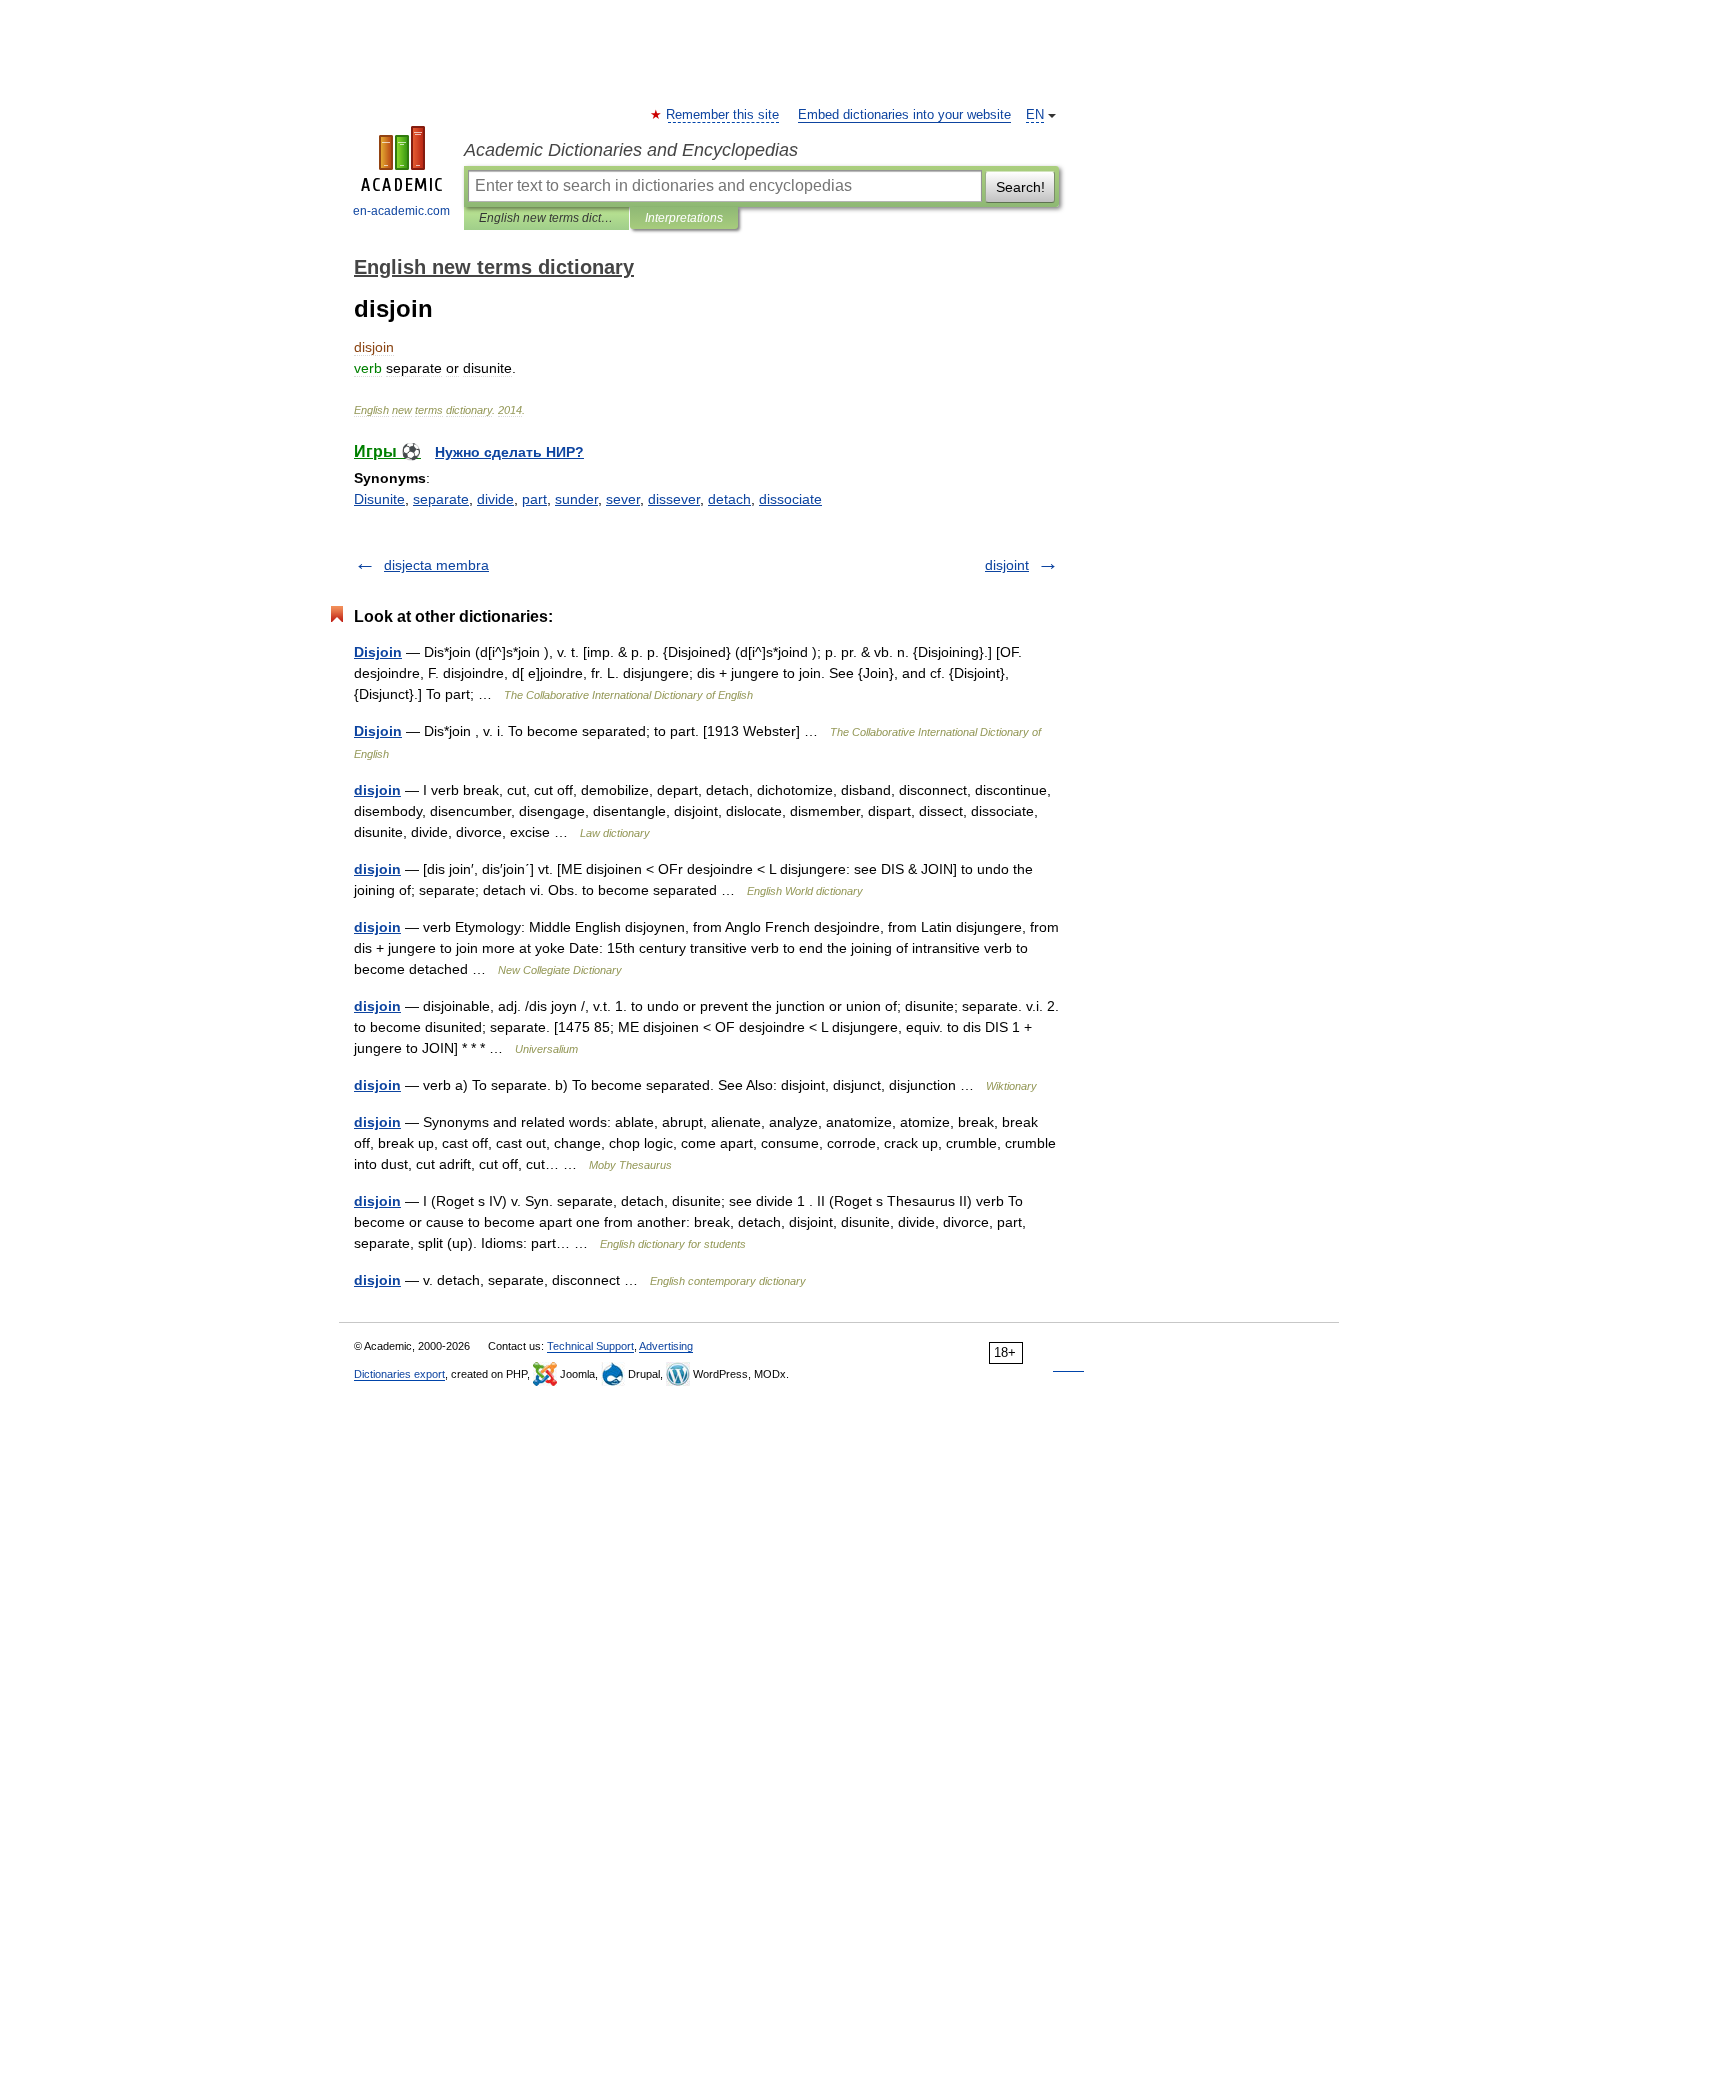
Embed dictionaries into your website (904, 115)
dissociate (790, 499)
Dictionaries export (399, 1374)
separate (441, 499)
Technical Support (590, 1346)
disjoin (377, 790)
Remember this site (723, 115)
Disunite (379, 499)
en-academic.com (401, 211)
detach (729, 499)
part (534, 499)
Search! (1020, 187)
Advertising (666, 1346)
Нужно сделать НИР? (509, 452)
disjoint (1007, 565)
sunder (576, 499)
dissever (674, 499)
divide (495, 499)
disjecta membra (436, 565)
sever (623, 499)
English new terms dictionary (546, 218)
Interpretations (684, 218)
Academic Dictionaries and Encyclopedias (631, 150)
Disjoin (378, 652)
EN (1035, 115)
